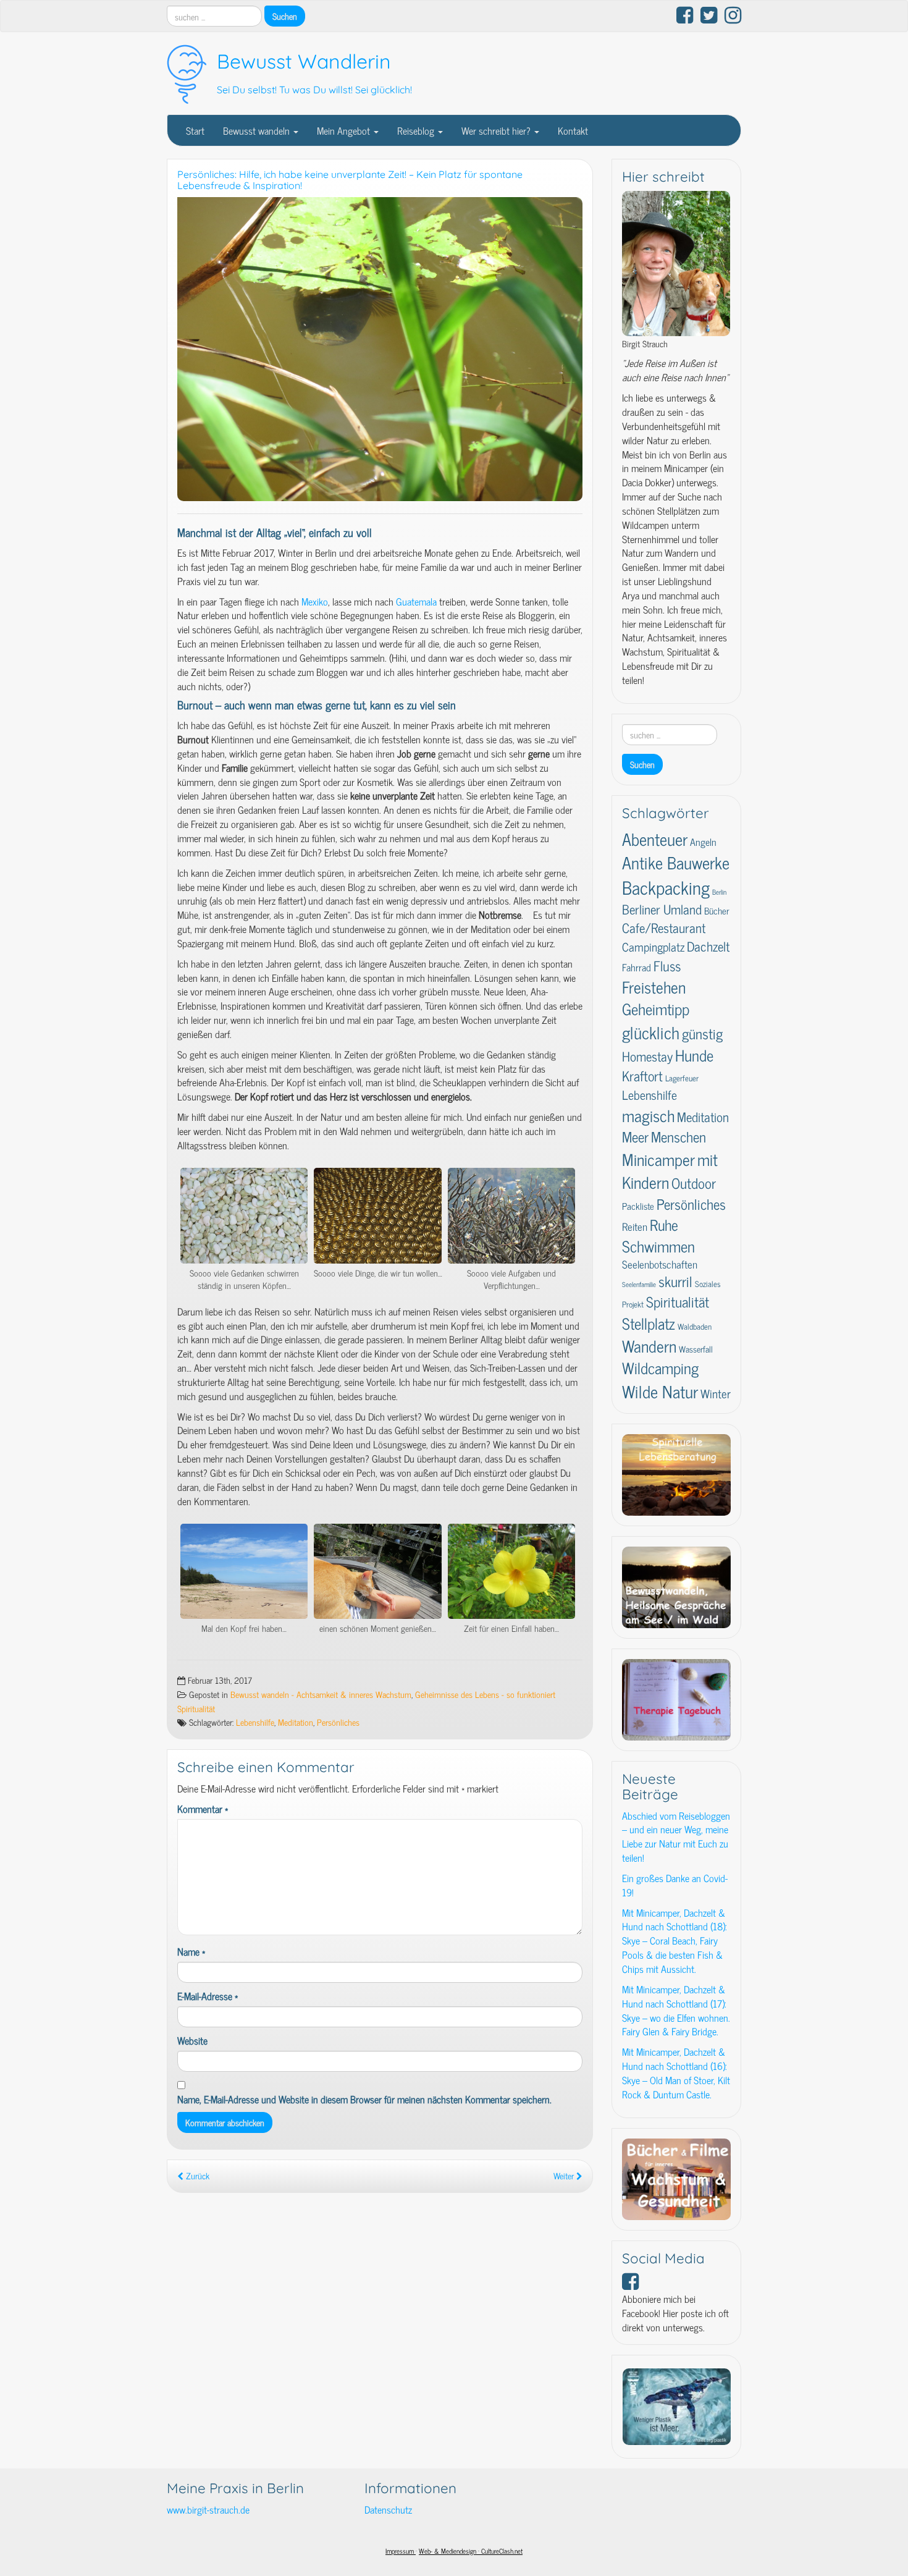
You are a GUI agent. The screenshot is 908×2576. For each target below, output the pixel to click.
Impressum (401, 2551)
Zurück (196, 2176)
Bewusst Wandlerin (304, 61)
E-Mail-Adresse (208, 1996)
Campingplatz (653, 947)
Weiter (565, 2176)
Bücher (717, 910)
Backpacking (666, 887)
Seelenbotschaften (660, 1264)
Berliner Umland (662, 909)
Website (192, 2041)
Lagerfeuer (682, 1078)
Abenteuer (655, 838)
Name (191, 1952)
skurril (675, 1281)
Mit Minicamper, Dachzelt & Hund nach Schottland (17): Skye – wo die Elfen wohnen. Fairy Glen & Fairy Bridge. (676, 2010)
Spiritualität (678, 1302)
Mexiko (315, 601)
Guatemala (418, 601)
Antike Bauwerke (676, 862)
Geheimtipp (656, 1009)
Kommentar (203, 1809)
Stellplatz (649, 1323)
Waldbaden (695, 1326)
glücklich (651, 1032)
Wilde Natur (660, 1391)
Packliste (638, 1206)
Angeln (703, 842)
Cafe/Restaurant (664, 927)
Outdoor (694, 1183)
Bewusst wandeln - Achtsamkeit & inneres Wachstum (321, 1694)
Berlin (719, 892)
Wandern (649, 1345)
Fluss (667, 965)
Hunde (694, 1055)
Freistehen (654, 986)
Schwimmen (658, 1246)
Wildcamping (660, 1368)
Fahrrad (637, 967)
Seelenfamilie (639, 1284)
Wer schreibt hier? (497, 130)
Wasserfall (696, 1349)
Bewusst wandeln (258, 130)
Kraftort (642, 1075)
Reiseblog (417, 130)
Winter (716, 1393)
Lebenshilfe (255, 1722)
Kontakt (573, 130)
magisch (648, 1115)
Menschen (679, 1137)
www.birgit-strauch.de (208, 2509)
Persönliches (338, 1722)
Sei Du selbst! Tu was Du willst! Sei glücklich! (314, 90)
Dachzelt (708, 946)
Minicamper (658, 1159)
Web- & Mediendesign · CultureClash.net (471, 2551)
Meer (635, 1136)
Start (195, 130)
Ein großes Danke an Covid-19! (675, 1885)
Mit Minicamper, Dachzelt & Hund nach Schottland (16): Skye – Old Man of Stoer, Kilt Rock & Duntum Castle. (676, 2073)
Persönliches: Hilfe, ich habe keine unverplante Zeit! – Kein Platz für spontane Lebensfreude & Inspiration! (350, 180)
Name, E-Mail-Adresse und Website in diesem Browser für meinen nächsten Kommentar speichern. (364, 2099)
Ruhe (664, 1224)
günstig (702, 1033)
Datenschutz (388, 2509)
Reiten (635, 1226)
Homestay (647, 1056)
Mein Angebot (345, 130)
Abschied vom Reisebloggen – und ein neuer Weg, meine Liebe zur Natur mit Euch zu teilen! (676, 1837)
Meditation (296, 1722)
